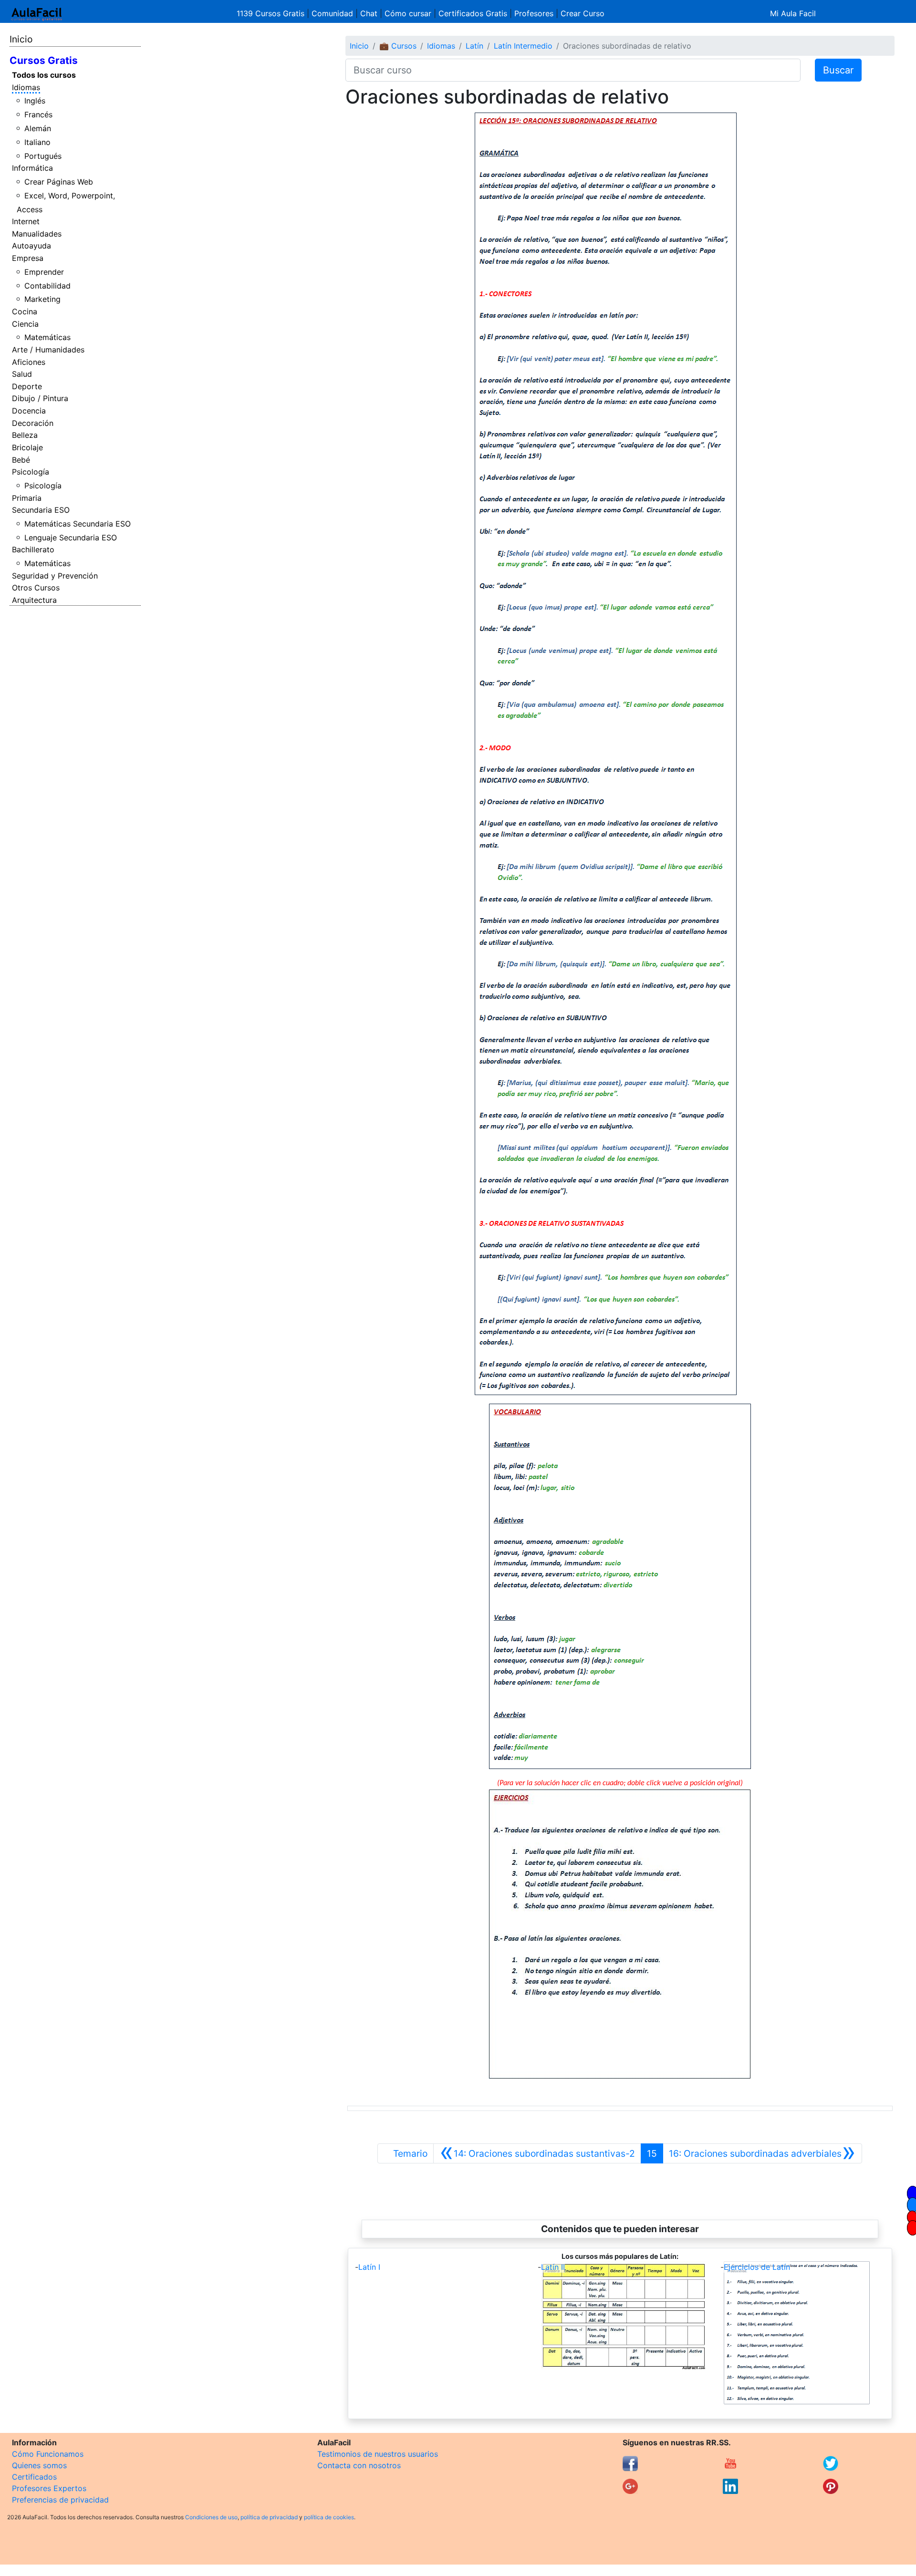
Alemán (38, 128)
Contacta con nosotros (359, 2465)
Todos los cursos (44, 75)
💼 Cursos (398, 46)
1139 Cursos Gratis (272, 13)
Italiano (37, 142)
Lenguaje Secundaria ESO (71, 538)
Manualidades (37, 234)
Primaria (27, 498)
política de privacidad (269, 2517)
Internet (26, 221)
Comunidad (332, 13)
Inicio (21, 39)
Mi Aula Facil (793, 13)
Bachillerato (33, 549)
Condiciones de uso (211, 2517)
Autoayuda (31, 246)
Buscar (838, 70)
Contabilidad (47, 286)
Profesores (534, 13)
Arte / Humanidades (48, 350)
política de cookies (329, 2517)
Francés (38, 114)
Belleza (25, 435)
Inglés (35, 101)
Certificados (34, 2477)
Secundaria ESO (41, 510)
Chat (369, 13)
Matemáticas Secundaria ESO (78, 524)
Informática (32, 168)
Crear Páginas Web (59, 182)
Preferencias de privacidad (60, 2500)
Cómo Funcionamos (48, 2454)
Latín (474, 46)
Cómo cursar (408, 13)
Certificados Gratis (473, 13)
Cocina (25, 311)
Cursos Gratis (44, 60)
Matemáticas (47, 337)
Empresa (28, 258)
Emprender (44, 272)
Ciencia (25, 324)
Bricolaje (27, 447)
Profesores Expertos (49, 2488)
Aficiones (29, 362)
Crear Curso (583, 13)
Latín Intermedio (523, 46)
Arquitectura (34, 600)
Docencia (29, 411)
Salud (22, 374)
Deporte (27, 386)
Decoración (33, 423)
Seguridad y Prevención (55, 576)
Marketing (42, 299)
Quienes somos (39, 2465)
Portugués (43, 156)
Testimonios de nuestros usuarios (378, 2454)
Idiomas (26, 87)
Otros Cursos (36, 588)
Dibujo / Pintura (40, 398)
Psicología (31, 472)
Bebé (21, 460)
